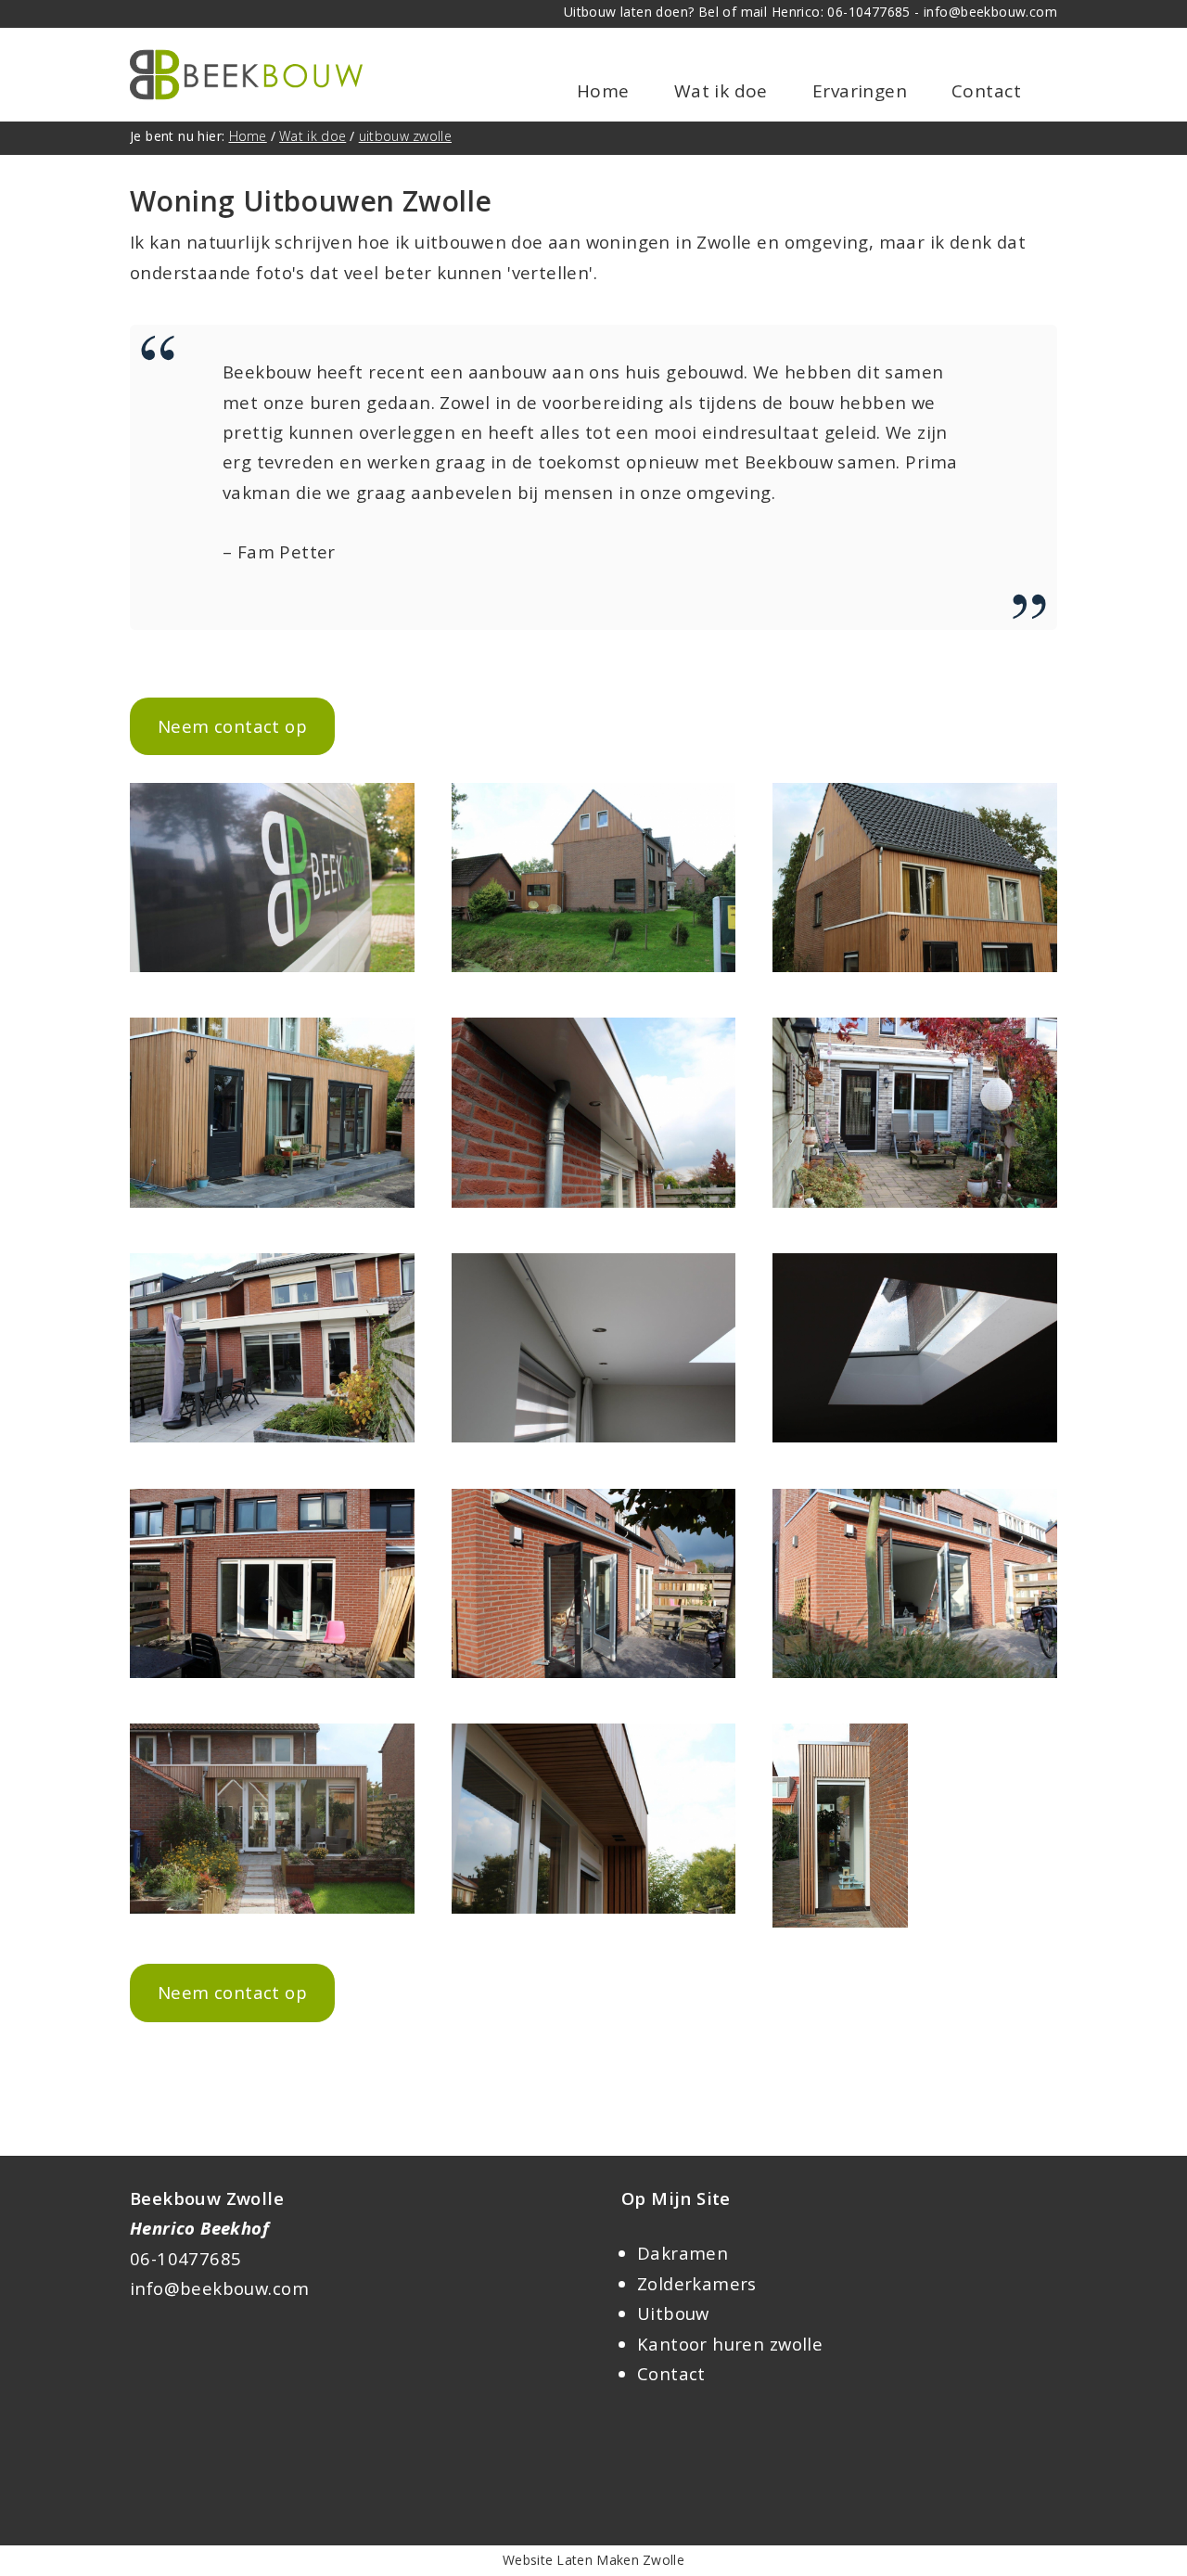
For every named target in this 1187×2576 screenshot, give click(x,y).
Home (603, 91)
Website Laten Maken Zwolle (593, 2560)
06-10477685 (185, 2258)
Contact (986, 91)
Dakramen (683, 2253)
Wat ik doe (721, 91)
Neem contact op (232, 726)
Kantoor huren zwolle (730, 2344)
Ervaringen (860, 91)
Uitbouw (673, 2313)
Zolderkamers (697, 2283)
